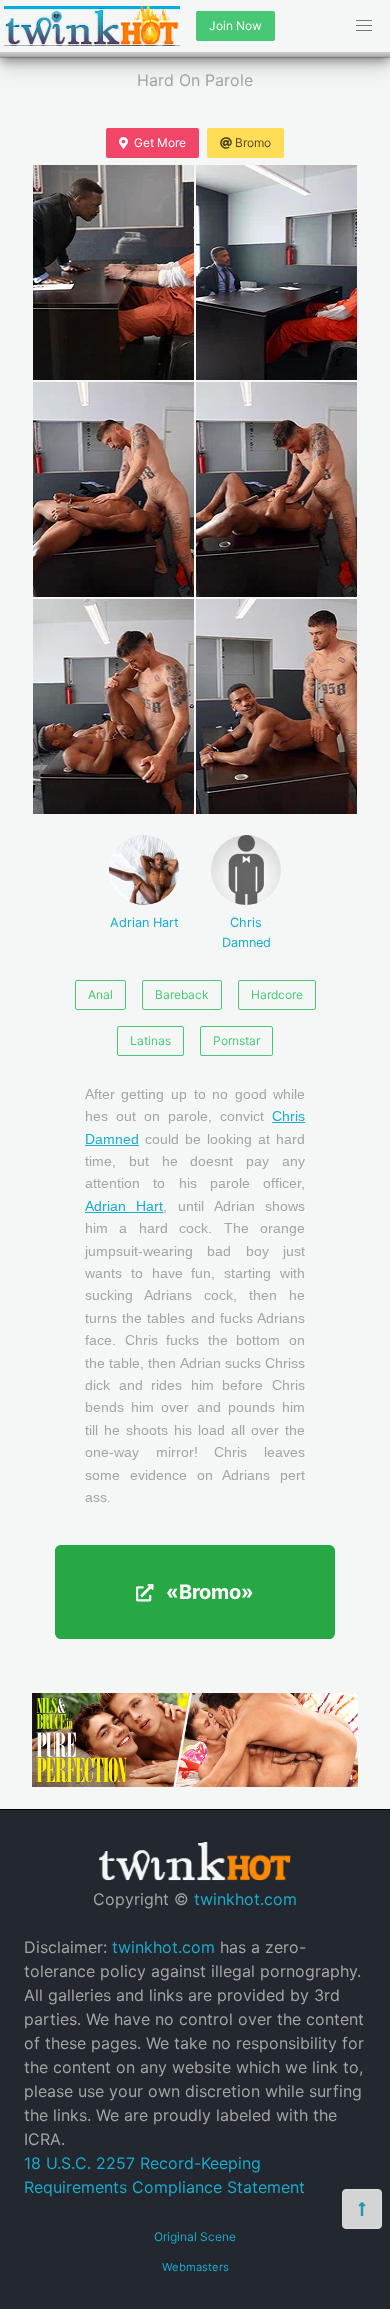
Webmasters (195, 2267)
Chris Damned (246, 932)
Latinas (150, 1040)
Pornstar (236, 1040)
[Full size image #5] (276, 706)
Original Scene (195, 2236)
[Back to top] (362, 2209)
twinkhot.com (245, 1899)
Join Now (235, 25)
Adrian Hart (144, 922)
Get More (160, 142)
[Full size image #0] (113, 272)
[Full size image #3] (276, 489)
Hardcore (277, 994)
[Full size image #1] (276, 272)
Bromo (253, 142)
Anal (100, 994)
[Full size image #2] (113, 489)
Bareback (182, 994)
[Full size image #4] (113, 706)
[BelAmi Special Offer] (195, 1781)
